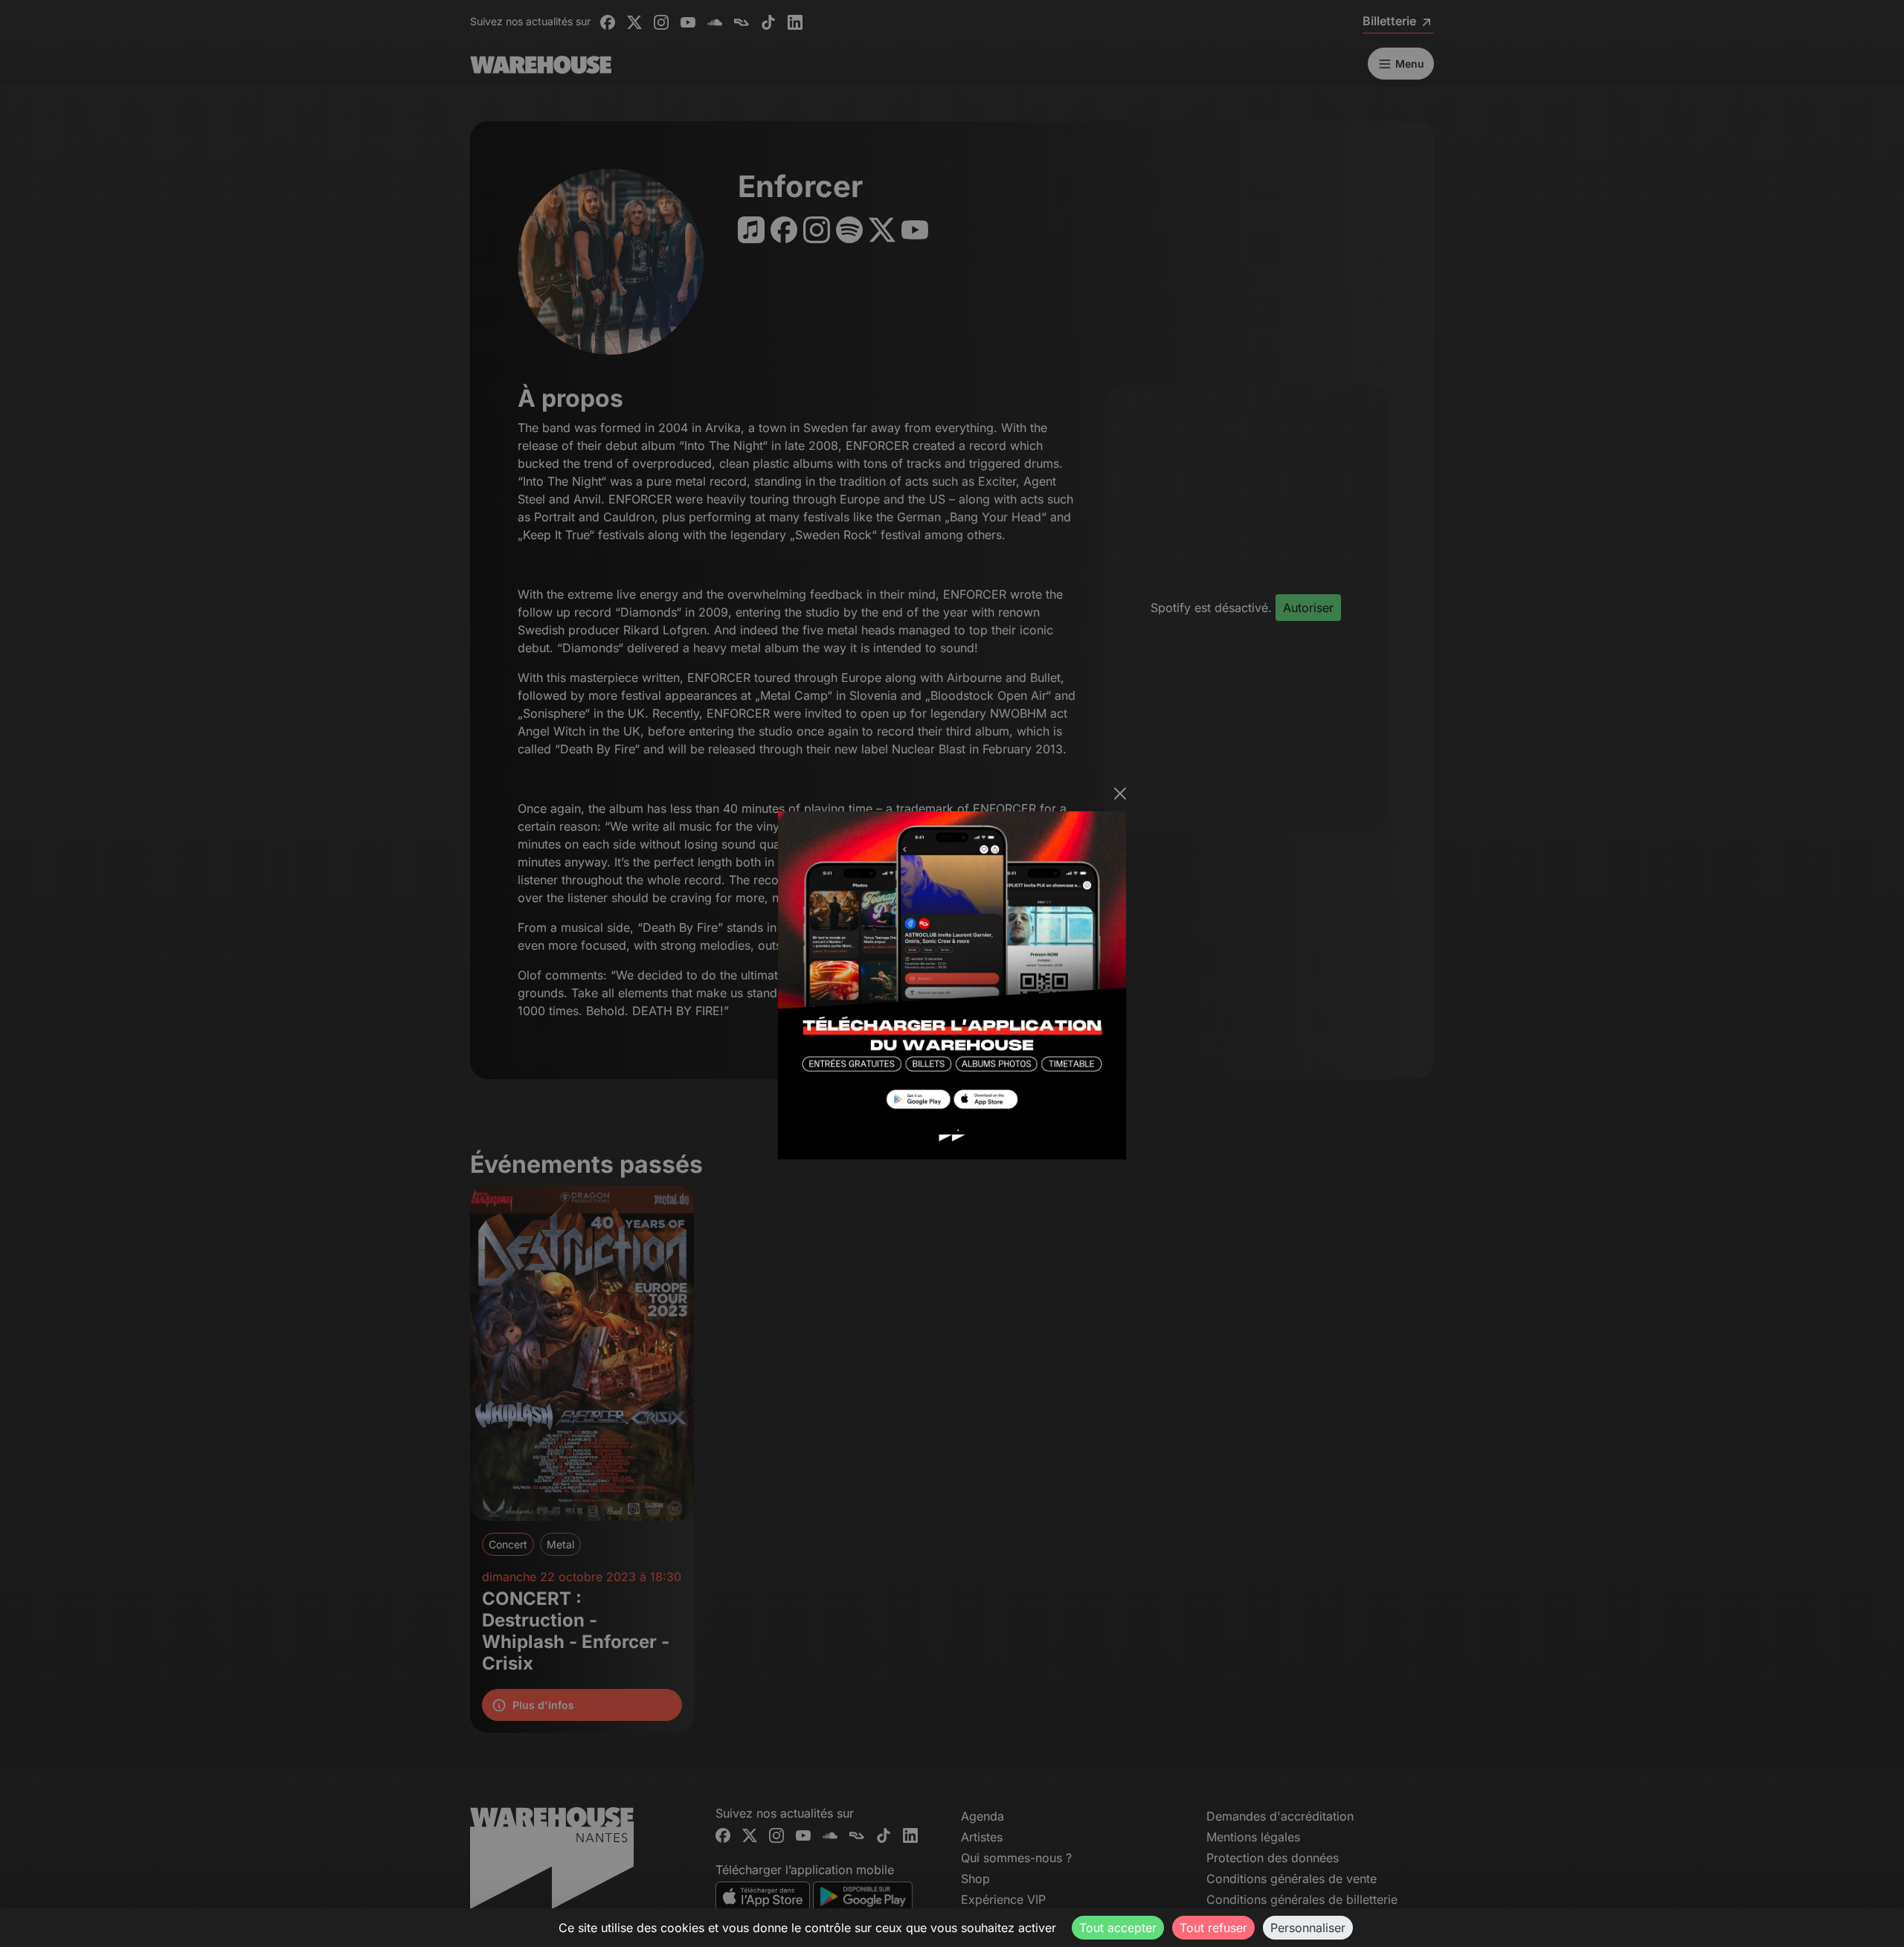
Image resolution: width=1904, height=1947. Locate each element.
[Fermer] (1120, 794)
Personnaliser (1308, 1928)
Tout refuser (1213, 1928)
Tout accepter (1118, 1928)
